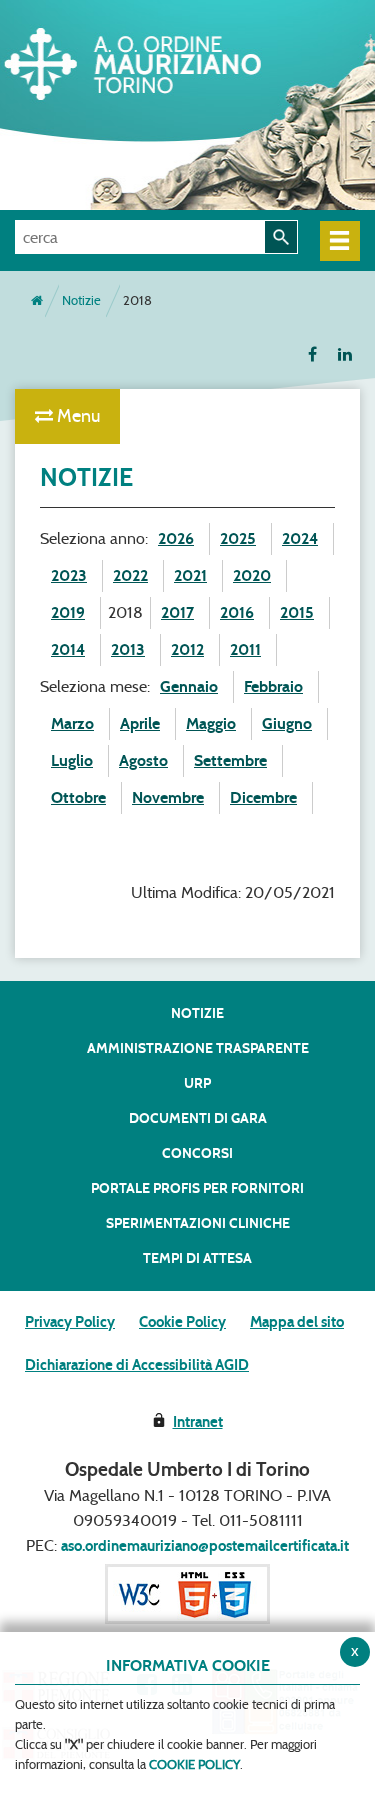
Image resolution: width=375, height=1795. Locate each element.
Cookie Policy (182, 1322)
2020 (252, 575)
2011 (245, 649)
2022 (130, 575)
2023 (69, 575)
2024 (300, 538)
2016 (237, 612)
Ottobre (78, 797)
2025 (238, 538)
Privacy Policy (70, 1322)
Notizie (81, 300)
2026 (176, 538)
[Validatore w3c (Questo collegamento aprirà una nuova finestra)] (187, 1593)
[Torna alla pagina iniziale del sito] (37, 301)
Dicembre (263, 797)
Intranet (198, 1422)
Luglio (72, 760)
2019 (68, 612)
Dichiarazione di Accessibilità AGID (137, 1365)
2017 (177, 612)
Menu (76, 416)
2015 (297, 612)
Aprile (140, 723)
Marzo (72, 723)
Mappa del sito (297, 1322)
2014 (68, 649)
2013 (128, 649)
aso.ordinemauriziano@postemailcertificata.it (205, 1546)
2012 (187, 649)
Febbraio (273, 686)
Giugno (287, 723)
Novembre (168, 797)
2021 (190, 575)
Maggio (211, 723)
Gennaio (189, 686)
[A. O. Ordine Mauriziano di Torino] (165, 60)
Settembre (230, 760)
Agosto (143, 760)
